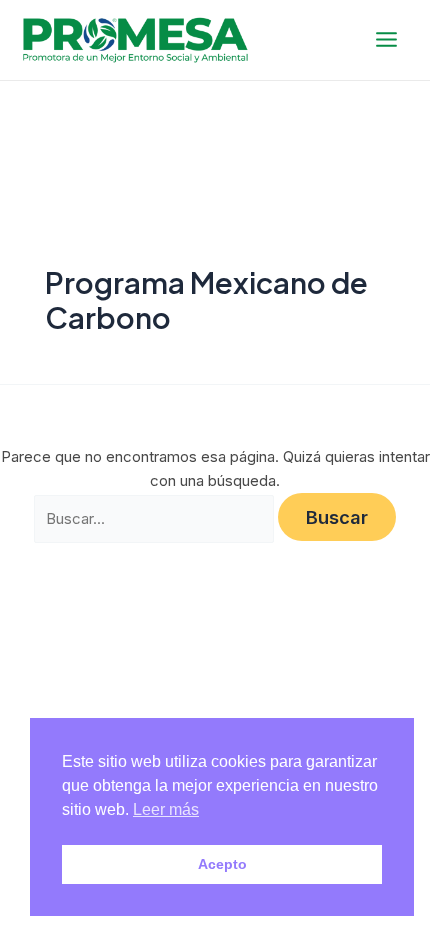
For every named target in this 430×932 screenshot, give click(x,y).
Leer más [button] (166, 809)
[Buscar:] (154, 519)
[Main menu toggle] (387, 40)
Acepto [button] (222, 864)
